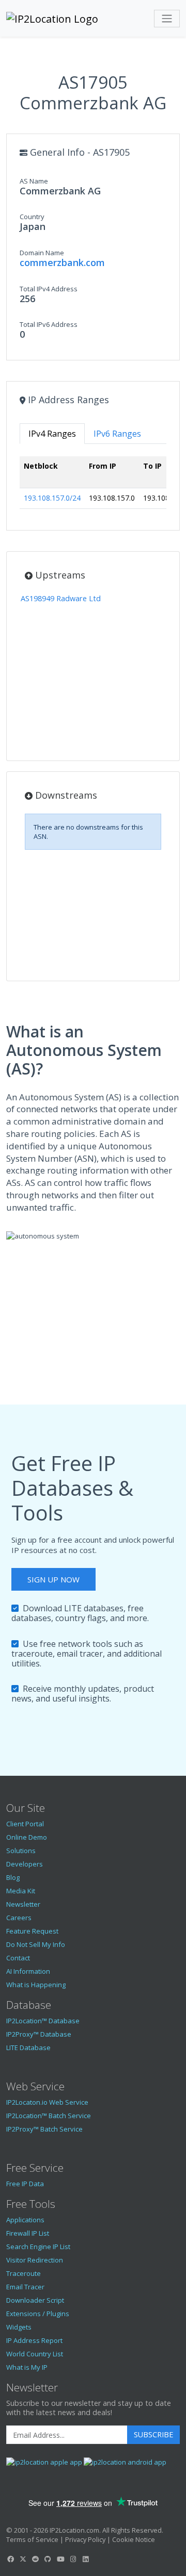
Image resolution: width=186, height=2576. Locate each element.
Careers (19, 1918)
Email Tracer (25, 2287)
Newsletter (23, 1904)
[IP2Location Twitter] (23, 2559)
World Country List (35, 2354)
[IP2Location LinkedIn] (86, 2559)
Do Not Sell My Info (36, 1944)
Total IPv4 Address (49, 289)
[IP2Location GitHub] (48, 2559)
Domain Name (42, 253)
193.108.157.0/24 (52, 498)
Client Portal (25, 1824)
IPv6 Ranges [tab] (117, 434)
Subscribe (153, 2434)
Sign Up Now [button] (53, 1579)
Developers (25, 1864)
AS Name (34, 181)
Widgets (19, 2327)
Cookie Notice (134, 2539)
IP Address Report (34, 2340)
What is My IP (27, 2367)
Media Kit (21, 1891)
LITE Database (28, 2047)
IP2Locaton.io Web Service (47, 2102)
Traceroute (24, 2273)
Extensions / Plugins (38, 2314)
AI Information (28, 1971)
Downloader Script (35, 2300)
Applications (25, 2220)
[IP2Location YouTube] (60, 2559)
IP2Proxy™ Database (39, 2034)
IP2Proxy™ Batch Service (44, 2129)
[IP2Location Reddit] (36, 2559)
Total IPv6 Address (49, 324)
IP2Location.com (74, 2530)
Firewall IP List (28, 2233)
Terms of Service (32, 2539)
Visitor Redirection (35, 2260)
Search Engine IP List (38, 2247)
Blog (13, 1877)
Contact (18, 1958)
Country (32, 217)
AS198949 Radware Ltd (61, 598)
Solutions (21, 1851)
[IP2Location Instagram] (73, 2559)
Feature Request (32, 1931)
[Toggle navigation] (167, 19)
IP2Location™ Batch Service (49, 2116)
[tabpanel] (93, 486)
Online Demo (27, 1837)
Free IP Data (25, 2184)
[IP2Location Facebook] (10, 2559)
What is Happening (36, 1985)
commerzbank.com (62, 262)
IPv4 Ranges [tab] (52, 434)
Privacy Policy (85, 2539)
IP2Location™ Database (43, 2021)
